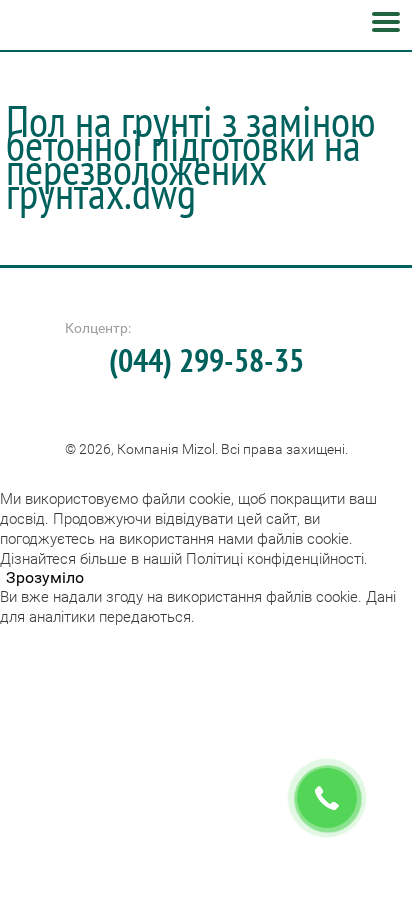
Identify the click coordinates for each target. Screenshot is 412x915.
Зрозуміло (45, 578)
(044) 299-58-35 (206, 360)
